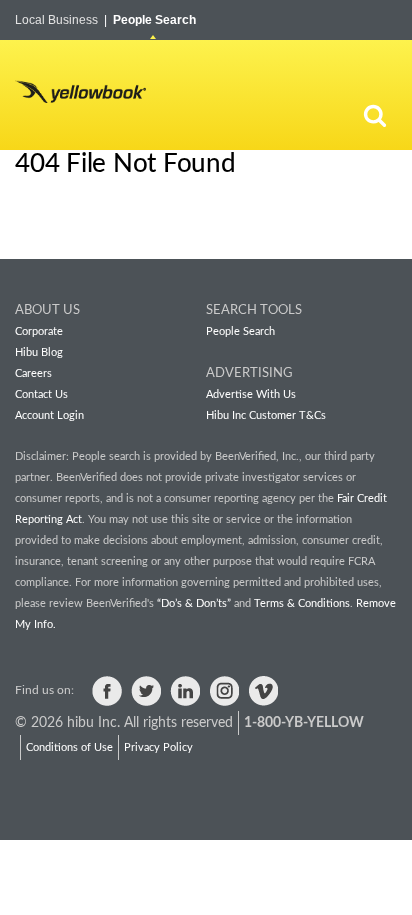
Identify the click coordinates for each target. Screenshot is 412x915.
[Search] (375, 115)
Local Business (61, 20)
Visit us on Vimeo (263, 691)
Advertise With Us (251, 394)
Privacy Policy (158, 747)
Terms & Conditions (302, 603)
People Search (154, 20)
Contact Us (41, 394)
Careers (33, 373)
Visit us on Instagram (224, 691)
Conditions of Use (69, 747)
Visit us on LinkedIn (185, 691)
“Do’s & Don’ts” (194, 603)
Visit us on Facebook (107, 691)
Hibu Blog (39, 352)
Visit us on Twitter (146, 691)
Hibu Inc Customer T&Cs (266, 415)
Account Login (49, 415)
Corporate (39, 331)
